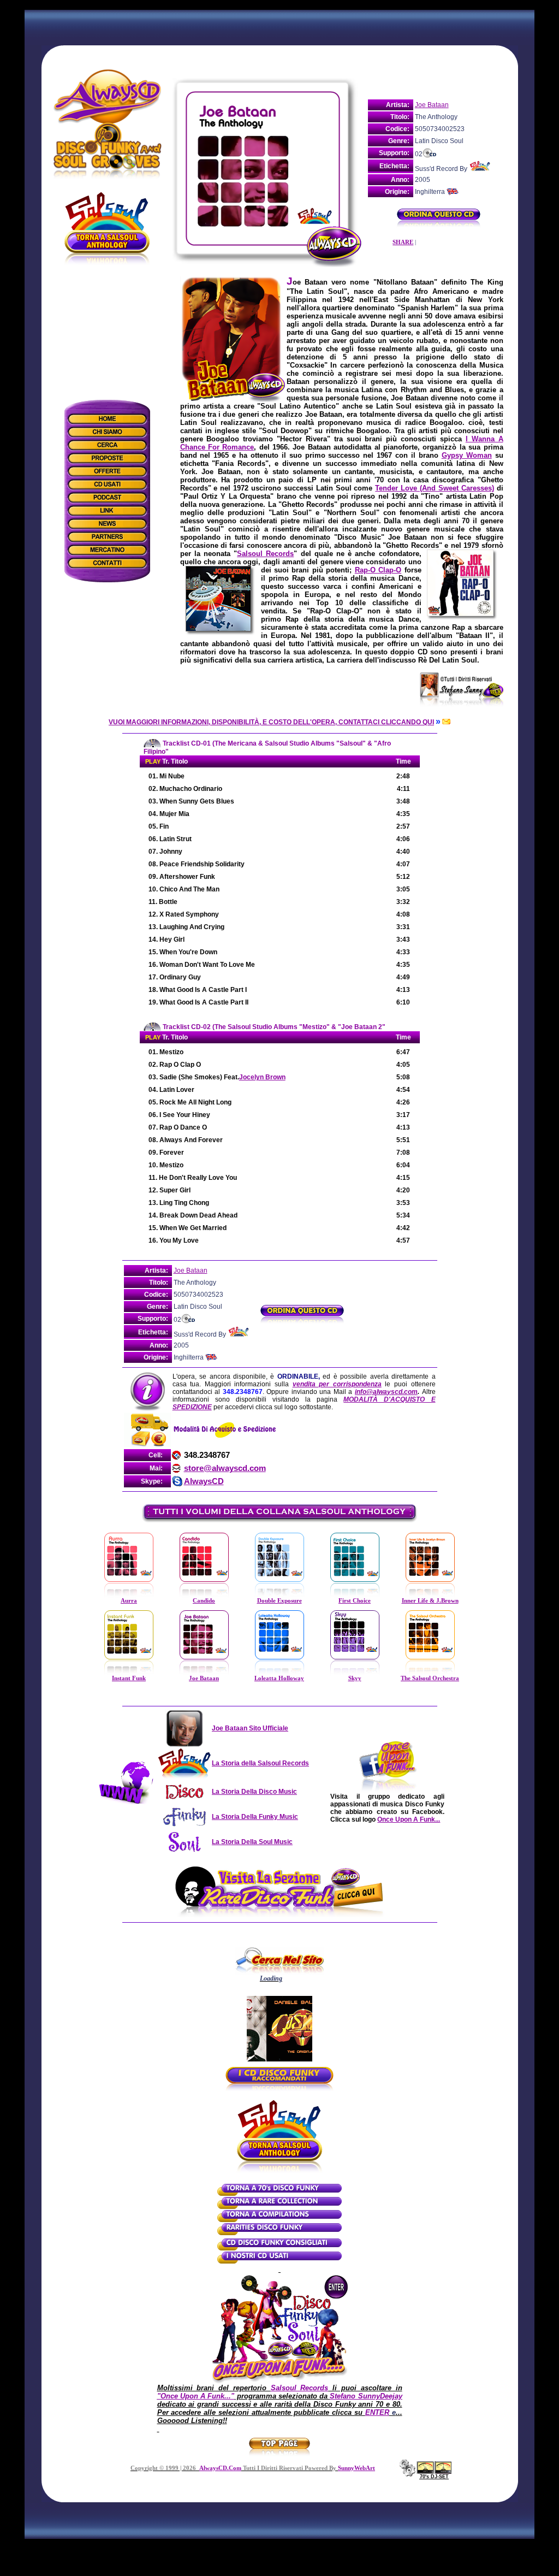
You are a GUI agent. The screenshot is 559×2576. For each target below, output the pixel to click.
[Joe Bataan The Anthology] (204, 1673)
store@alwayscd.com (225, 1468)
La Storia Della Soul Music (252, 1842)
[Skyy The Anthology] (355, 1673)
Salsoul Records (265, 554)
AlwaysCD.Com (220, 2468)
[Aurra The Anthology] (129, 1596)
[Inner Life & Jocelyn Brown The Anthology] (430, 1596)
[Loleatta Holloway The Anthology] (279, 1673)
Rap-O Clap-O (378, 570)
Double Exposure (279, 1601)
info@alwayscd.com (386, 1392)
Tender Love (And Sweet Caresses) (434, 488)
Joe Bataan (432, 105)
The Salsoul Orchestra (430, 1678)
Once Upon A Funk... (409, 1819)
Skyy (355, 1678)
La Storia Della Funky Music (255, 1817)
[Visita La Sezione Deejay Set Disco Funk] (434, 2472)
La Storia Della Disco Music (254, 1792)
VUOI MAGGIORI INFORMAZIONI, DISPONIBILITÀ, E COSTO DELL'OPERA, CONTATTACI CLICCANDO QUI (271, 722)
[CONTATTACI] (445, 722)
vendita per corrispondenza (337, 1384)
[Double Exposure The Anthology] (279, 1596)
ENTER (377, 2412)
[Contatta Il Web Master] (407, 2474)
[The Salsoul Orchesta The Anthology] (430, 1673)
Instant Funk (129, 1678)
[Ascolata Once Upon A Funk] (279, 2382)
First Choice (355, 1601)
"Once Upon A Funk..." (196, 2396)
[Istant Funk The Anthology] (129, 1673)
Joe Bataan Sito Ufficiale (250, 1728)
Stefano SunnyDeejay (366, 2396)
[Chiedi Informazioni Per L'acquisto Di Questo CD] (439, 223)
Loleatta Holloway (279, 1678)
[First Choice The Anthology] (355, 1596)
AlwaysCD (204, 1481)
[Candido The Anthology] (204, 1596)
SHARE (403, 242)
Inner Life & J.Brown (430, 1601)
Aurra (129, 1601)
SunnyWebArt (356, 2468)
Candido (204, 1601)
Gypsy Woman (467, 455)
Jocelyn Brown (262, 1077)
